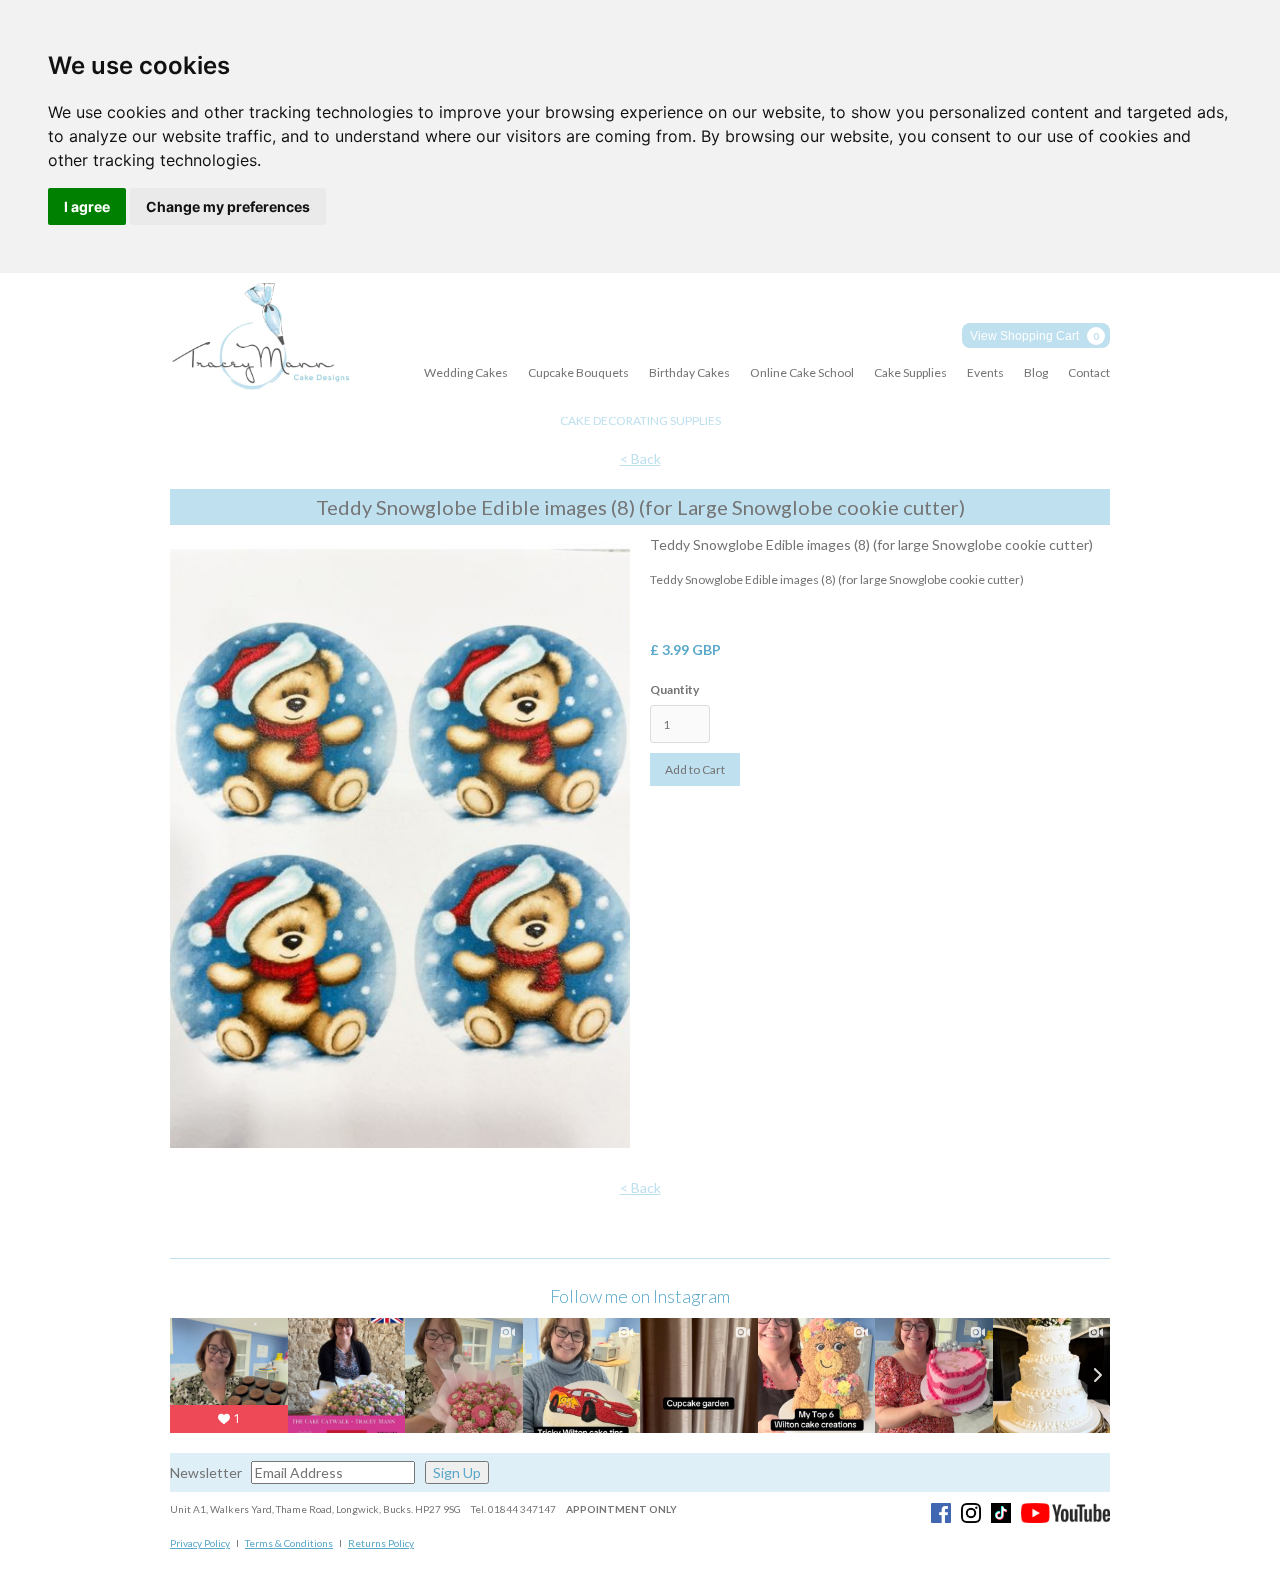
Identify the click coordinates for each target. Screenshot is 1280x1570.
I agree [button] (87, 206)
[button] (1036, 335)
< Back (640, 458)
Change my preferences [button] (228, 206)
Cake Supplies (910, 372)
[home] (260, 337)
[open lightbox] (400, 846)
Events (985, 372)
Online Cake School (802, 372)
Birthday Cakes (689, 372)
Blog (1036, 372)
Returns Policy (381, 1543)
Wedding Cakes (466, 372)
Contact (1089, 372)
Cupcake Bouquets (578, 372)
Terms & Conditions (289, 1543)
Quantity (674, 689)
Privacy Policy (200, 1543)
